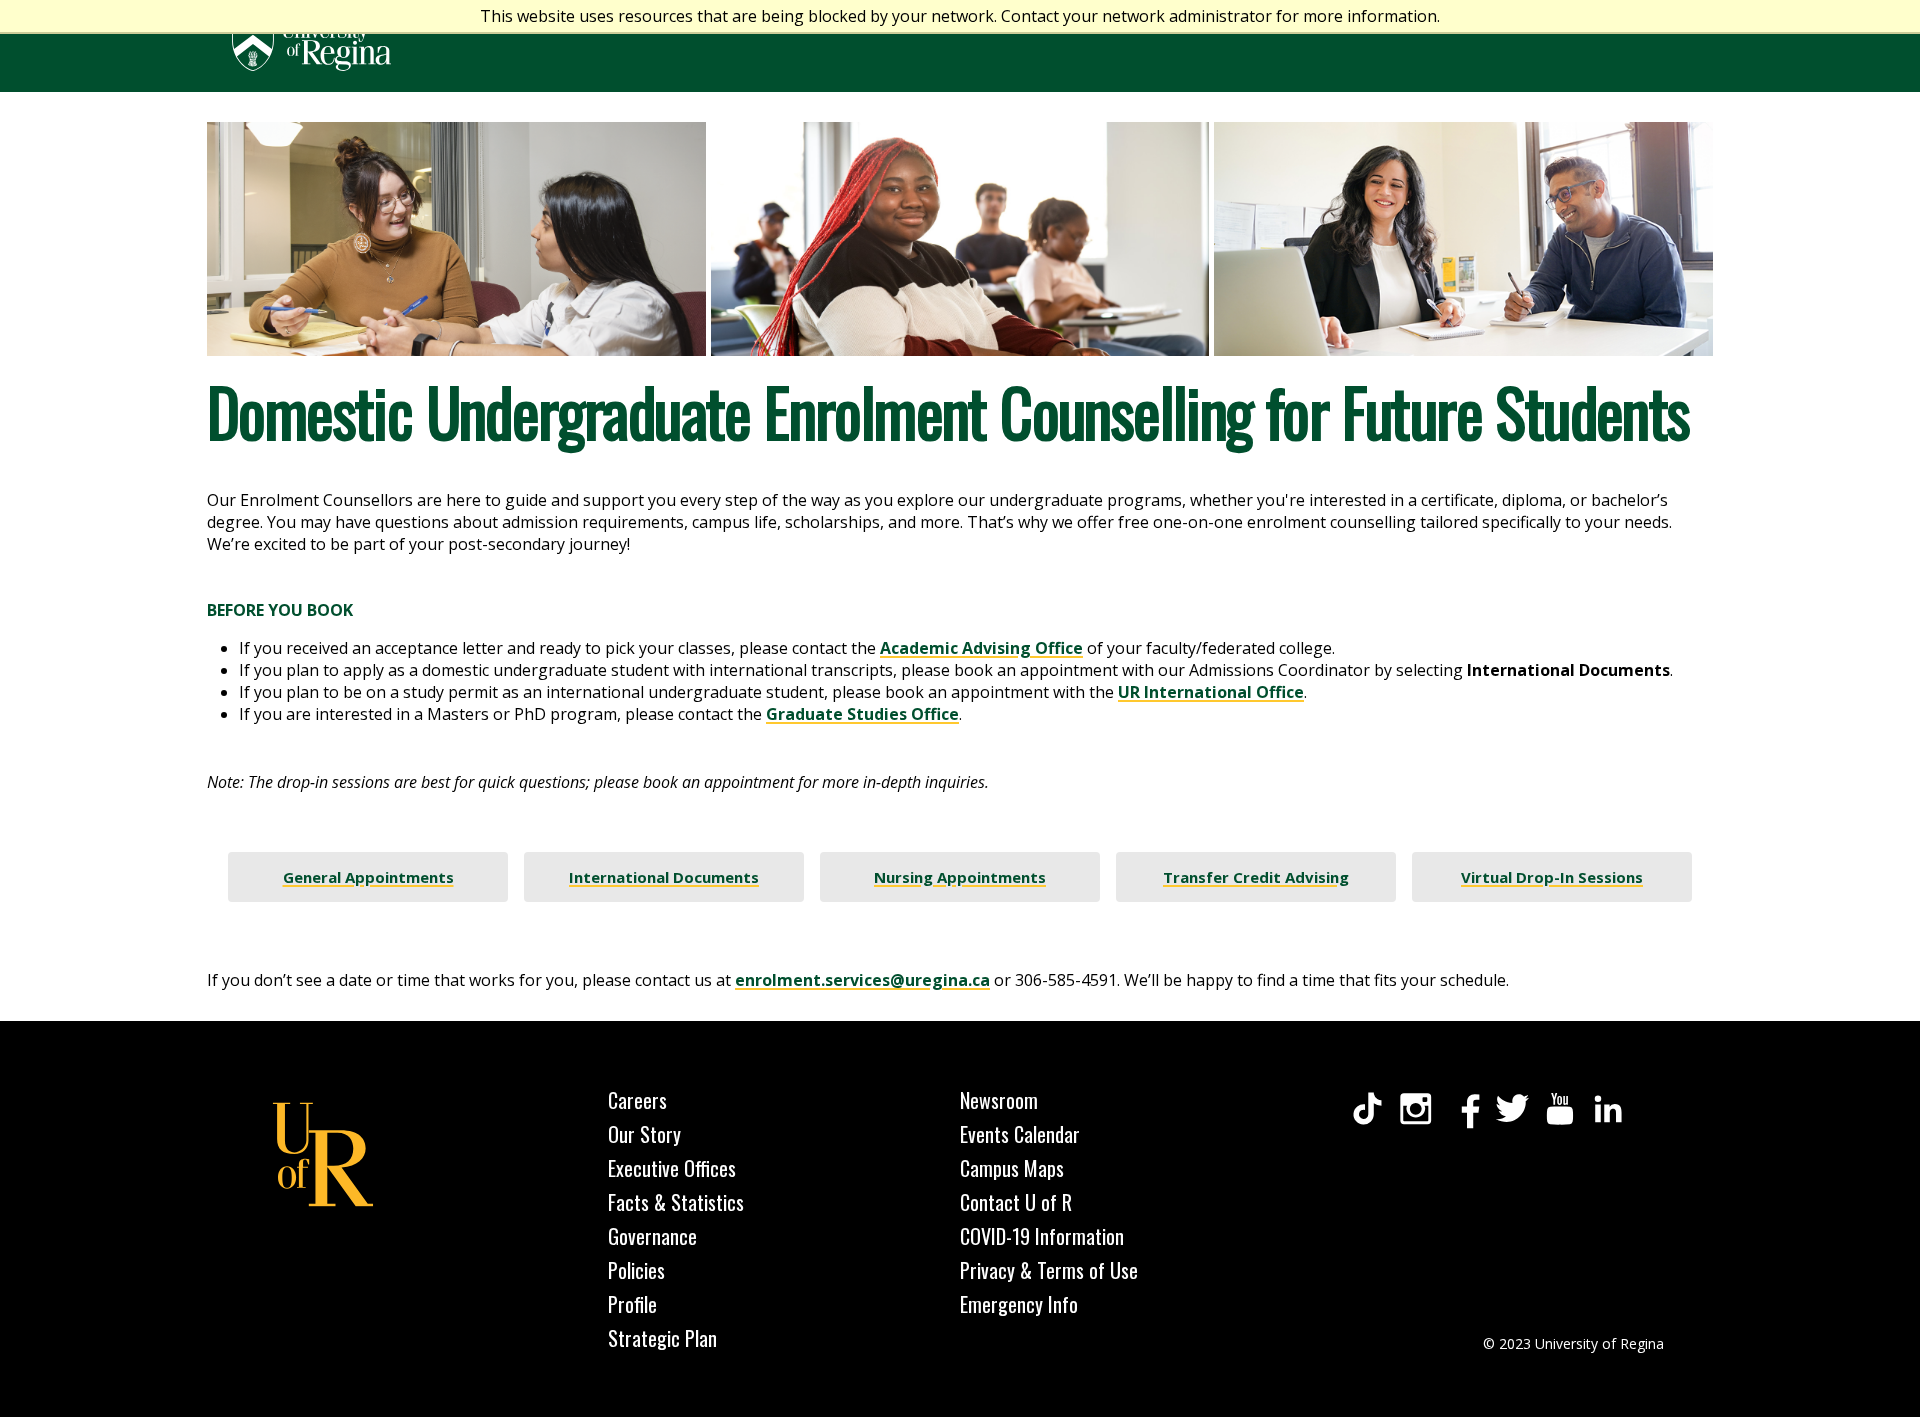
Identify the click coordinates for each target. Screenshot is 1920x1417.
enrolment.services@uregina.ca (862, 980)
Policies (636, 1270)
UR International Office (1211, 692)
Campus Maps (1012, 1168)
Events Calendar (1020, 1134)
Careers (637, 1100)
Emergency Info (1019, 1304)
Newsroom (999, 1100)
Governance (652, 1236)
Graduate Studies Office (862, 714)
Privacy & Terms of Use (1049, 1270)
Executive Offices (672, 1168)
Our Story (644, 1134)
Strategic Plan (662, 1338)
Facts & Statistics (676, 1202)
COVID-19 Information (1042, 1236)
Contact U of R (1016, 1202)
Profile (632, 1304)
